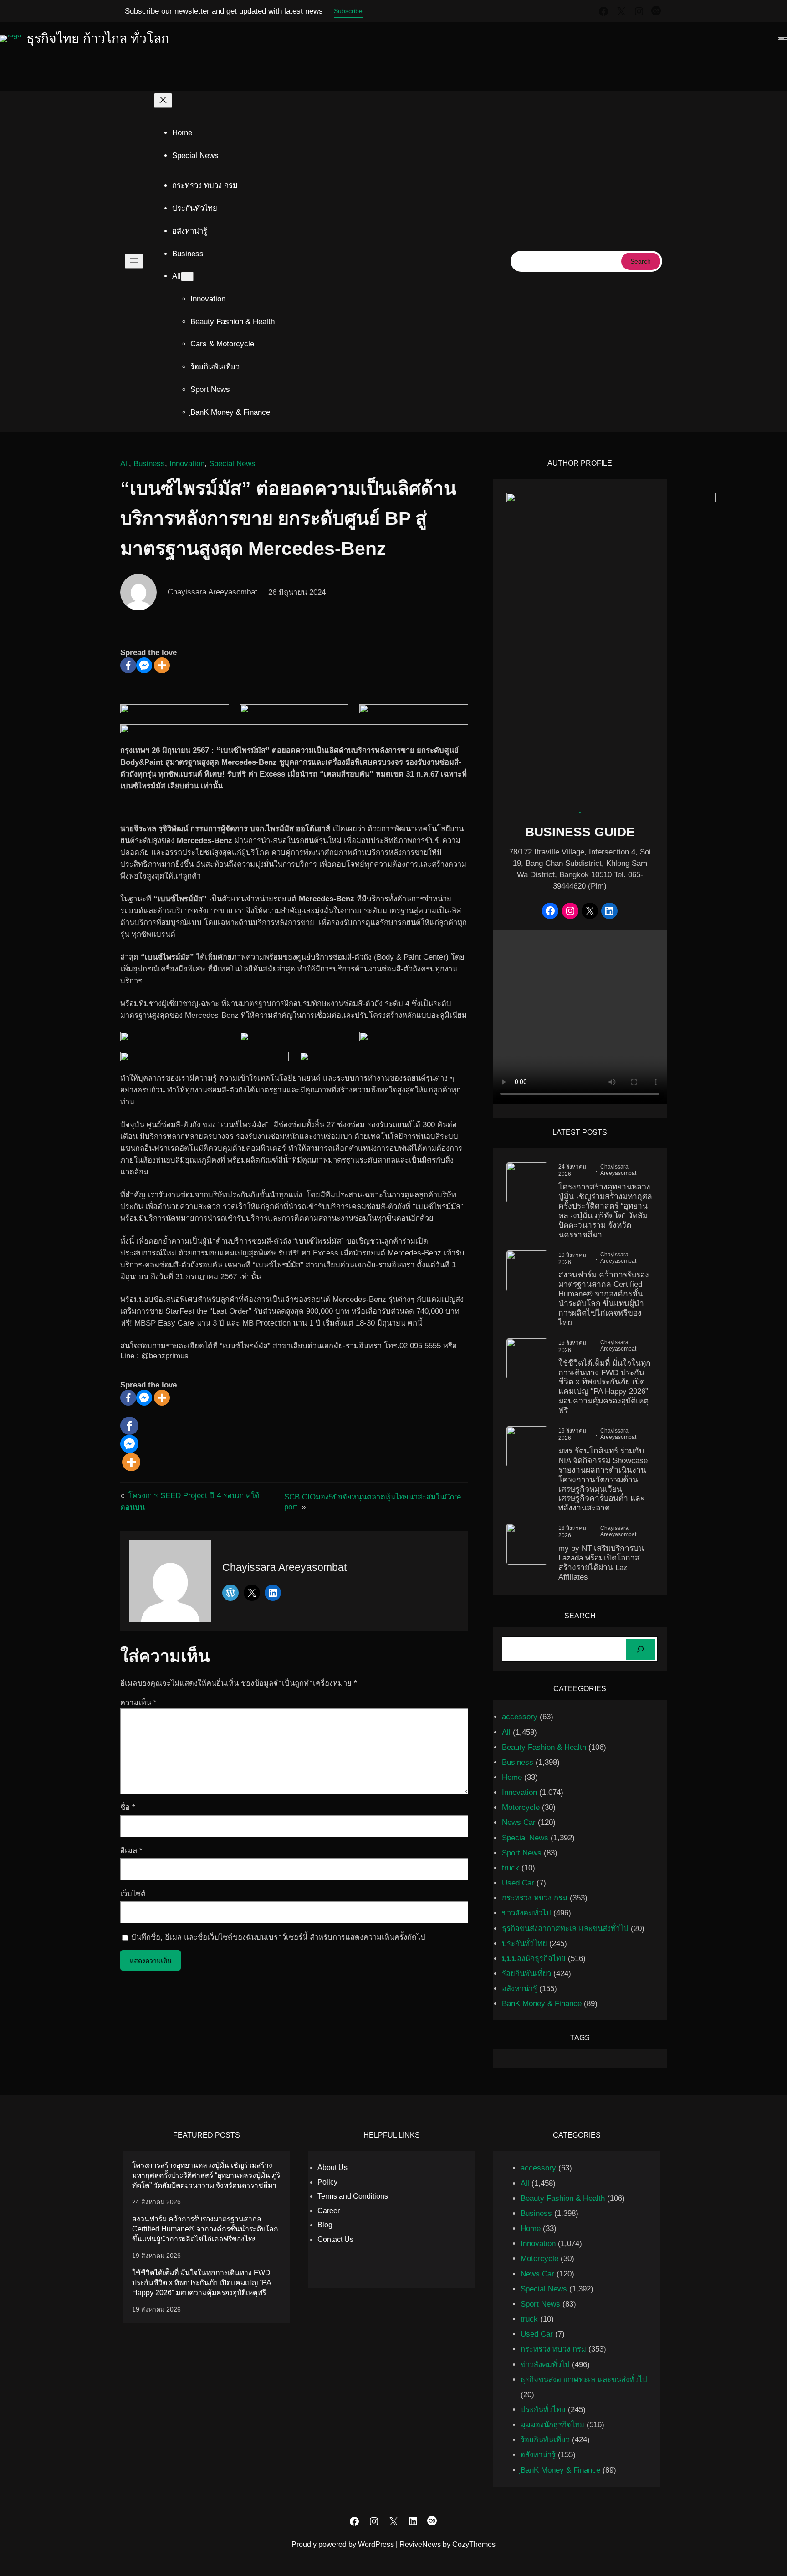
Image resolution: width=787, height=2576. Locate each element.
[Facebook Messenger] (144, 665)
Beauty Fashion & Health (544, 1747)
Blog (325, 2225)
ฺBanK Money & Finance (542, 2004)
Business (149, 464)
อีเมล (131, 1851)
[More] (162, 665)
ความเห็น (138, 1703)
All (125, 464)
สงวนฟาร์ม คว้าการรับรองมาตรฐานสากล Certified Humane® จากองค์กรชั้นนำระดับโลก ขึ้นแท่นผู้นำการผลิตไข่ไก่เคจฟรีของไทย (604, 1298)
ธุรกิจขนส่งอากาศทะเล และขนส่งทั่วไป (565, 1928)
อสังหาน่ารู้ (519, 1989)
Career (329, 2211)
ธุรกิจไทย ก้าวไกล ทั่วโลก (98, 38)
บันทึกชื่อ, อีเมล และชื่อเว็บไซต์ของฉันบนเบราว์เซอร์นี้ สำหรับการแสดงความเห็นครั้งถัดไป (278, 1937)
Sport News (522, 1853)
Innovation (187, 464)
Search (641, 261)
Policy (327, 2182)
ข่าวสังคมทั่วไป (526, 1913)
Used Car (518, 1883)
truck (511, 1868)
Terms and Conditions (353, 2196)
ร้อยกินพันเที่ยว (526, 1974)
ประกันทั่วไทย (524, 1943)
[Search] (641, 1649)
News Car (519, 1822)
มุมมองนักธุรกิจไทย (534, 1959)
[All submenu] (187, 277)
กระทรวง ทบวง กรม (535, 1898)
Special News (232, 464)
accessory (520, 1717)
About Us (332, 2167)
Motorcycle (521, 1807)
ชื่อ (128, 1807)
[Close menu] (163, 100)
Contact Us (335, 2239)
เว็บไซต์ (133, 1894)
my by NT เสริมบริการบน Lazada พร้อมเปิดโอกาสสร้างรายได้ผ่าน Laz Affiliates (601, 1562)
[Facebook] (128, 665)
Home (182, 133)
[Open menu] (134, 261)
